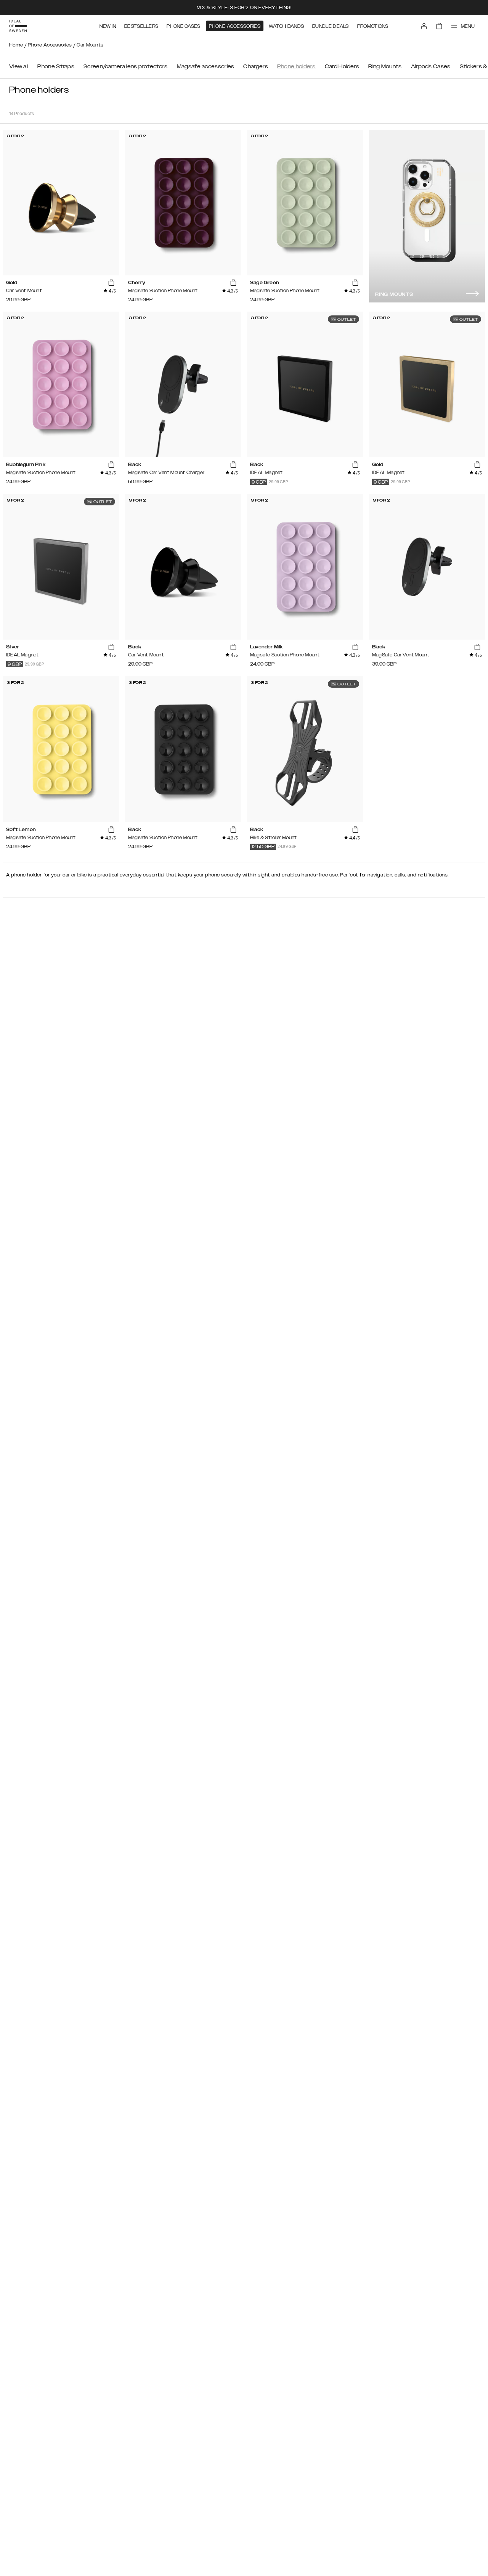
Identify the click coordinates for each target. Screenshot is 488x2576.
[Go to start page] (18, 26)
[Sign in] (424, 26)
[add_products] (111, 283)
